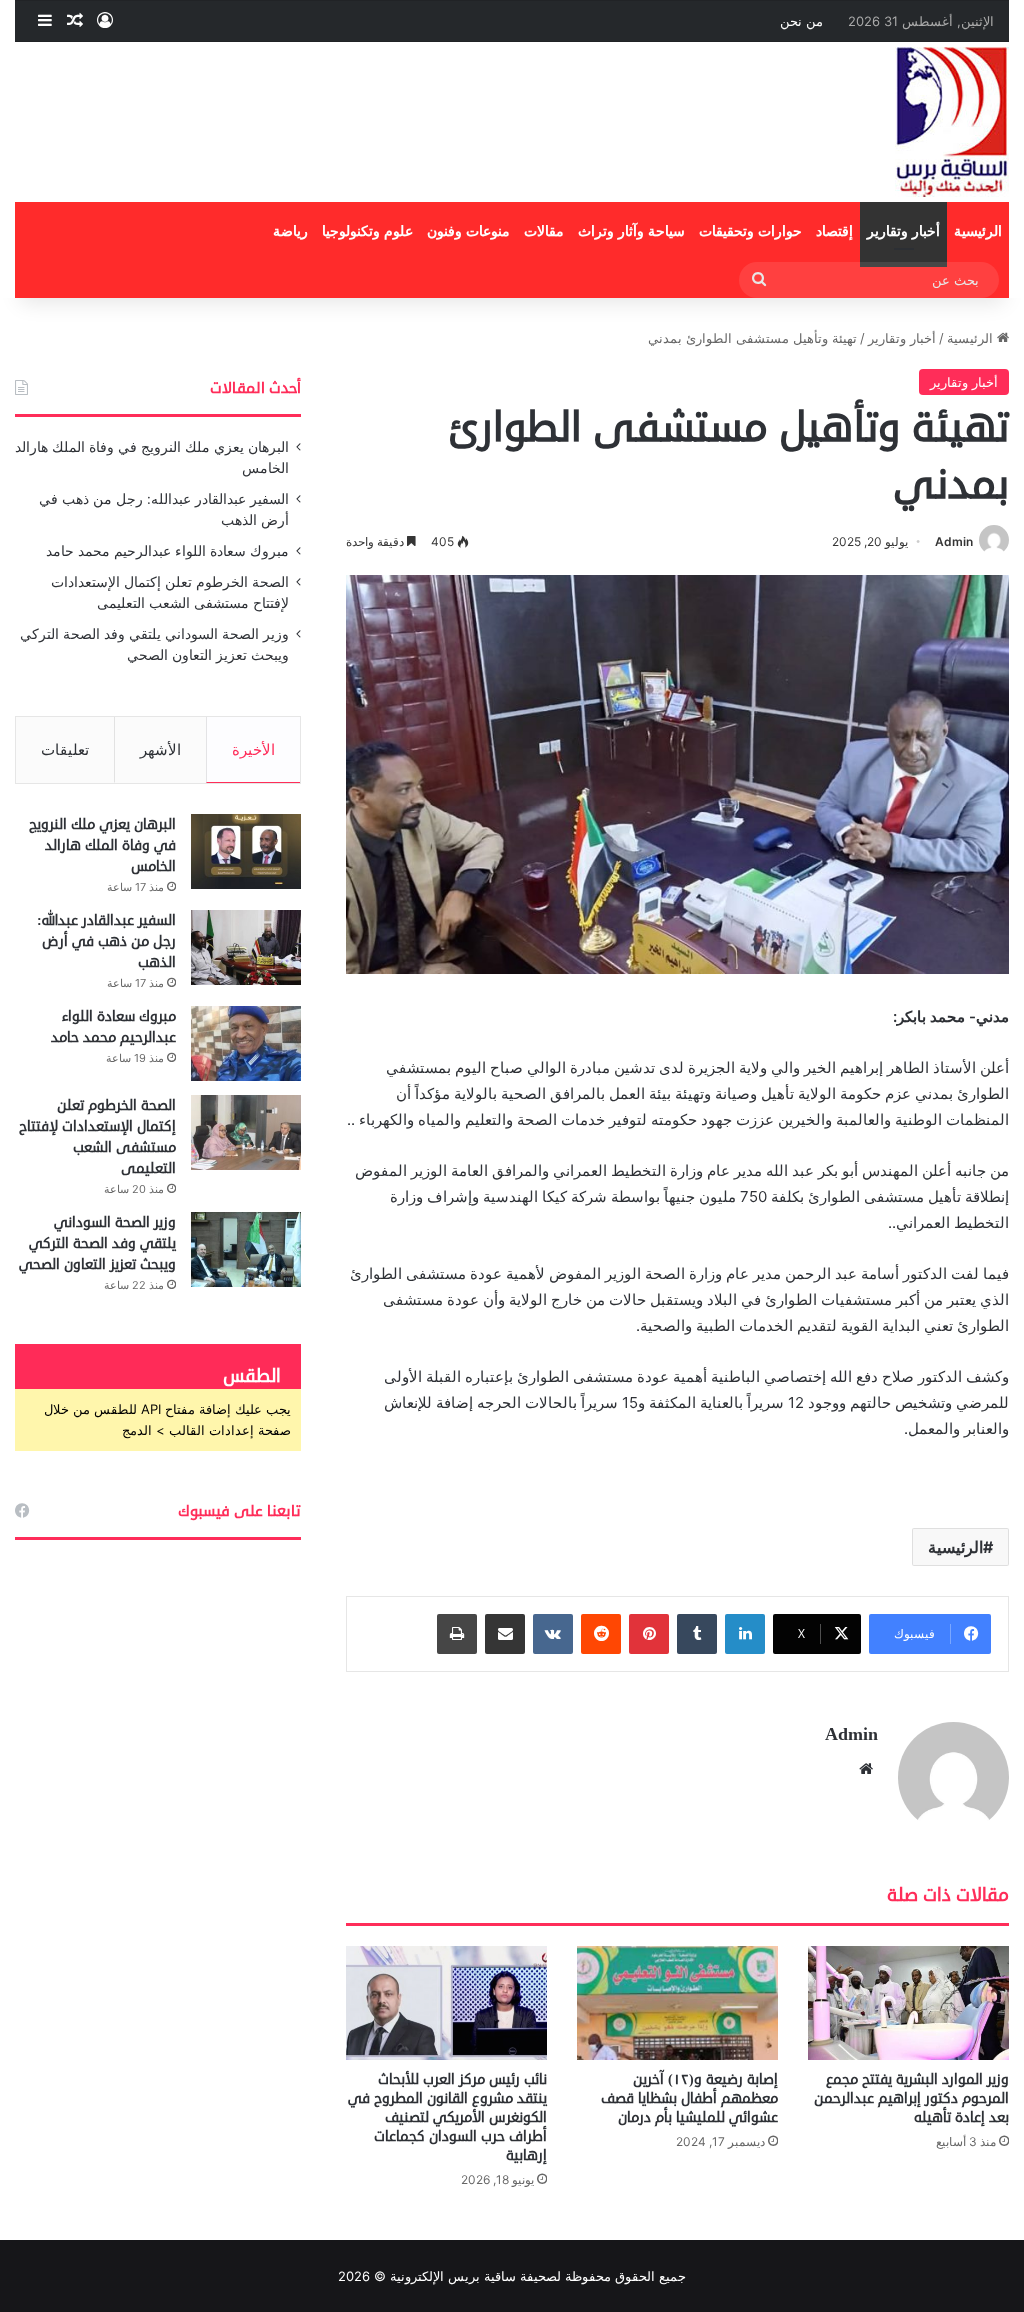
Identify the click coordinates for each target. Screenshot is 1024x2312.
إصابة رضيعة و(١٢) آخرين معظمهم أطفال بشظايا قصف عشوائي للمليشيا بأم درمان (689, 2098)
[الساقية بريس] (952, 122)
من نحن (801, 21)
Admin (954, 541)
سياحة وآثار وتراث (631, 231)
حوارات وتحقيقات (750, 231)
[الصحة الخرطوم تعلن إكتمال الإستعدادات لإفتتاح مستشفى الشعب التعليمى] (246, 1132)
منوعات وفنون (468, 231)
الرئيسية (978, 231)
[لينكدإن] (745, 1634)
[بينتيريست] (649, 1634)
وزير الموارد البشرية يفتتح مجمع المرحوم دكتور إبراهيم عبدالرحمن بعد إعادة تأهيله (911, 2098)
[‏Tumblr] (697, 1634)
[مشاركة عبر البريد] (505, 1634)
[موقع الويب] (866, 1769)
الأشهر (160, 749)
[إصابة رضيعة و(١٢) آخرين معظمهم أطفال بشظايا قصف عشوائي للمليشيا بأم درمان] (677, 2002)
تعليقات (65, 749)
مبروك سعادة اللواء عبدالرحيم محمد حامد (167, 551)
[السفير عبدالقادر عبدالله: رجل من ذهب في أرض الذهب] (246, 947)
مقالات (544, 231)
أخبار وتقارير (903, 231)
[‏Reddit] (601, 1634)
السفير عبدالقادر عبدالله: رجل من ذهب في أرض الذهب (106, 941)
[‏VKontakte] (553, 1634)
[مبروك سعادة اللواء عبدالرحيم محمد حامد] (246, 1043)
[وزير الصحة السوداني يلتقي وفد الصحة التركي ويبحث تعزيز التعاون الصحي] (246, 1249)
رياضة (290, 231)
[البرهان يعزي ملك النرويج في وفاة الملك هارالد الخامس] (246, 851)
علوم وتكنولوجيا (367, 231)
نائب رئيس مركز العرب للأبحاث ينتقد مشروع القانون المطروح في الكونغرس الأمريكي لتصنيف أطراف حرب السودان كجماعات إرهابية (447, 2117)
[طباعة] (457, 1634)
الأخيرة (253, 749)
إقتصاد (834, 231)
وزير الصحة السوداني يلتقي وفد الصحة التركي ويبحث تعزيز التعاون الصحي (97, 1243)
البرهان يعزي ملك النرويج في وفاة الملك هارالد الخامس (102, 845)
